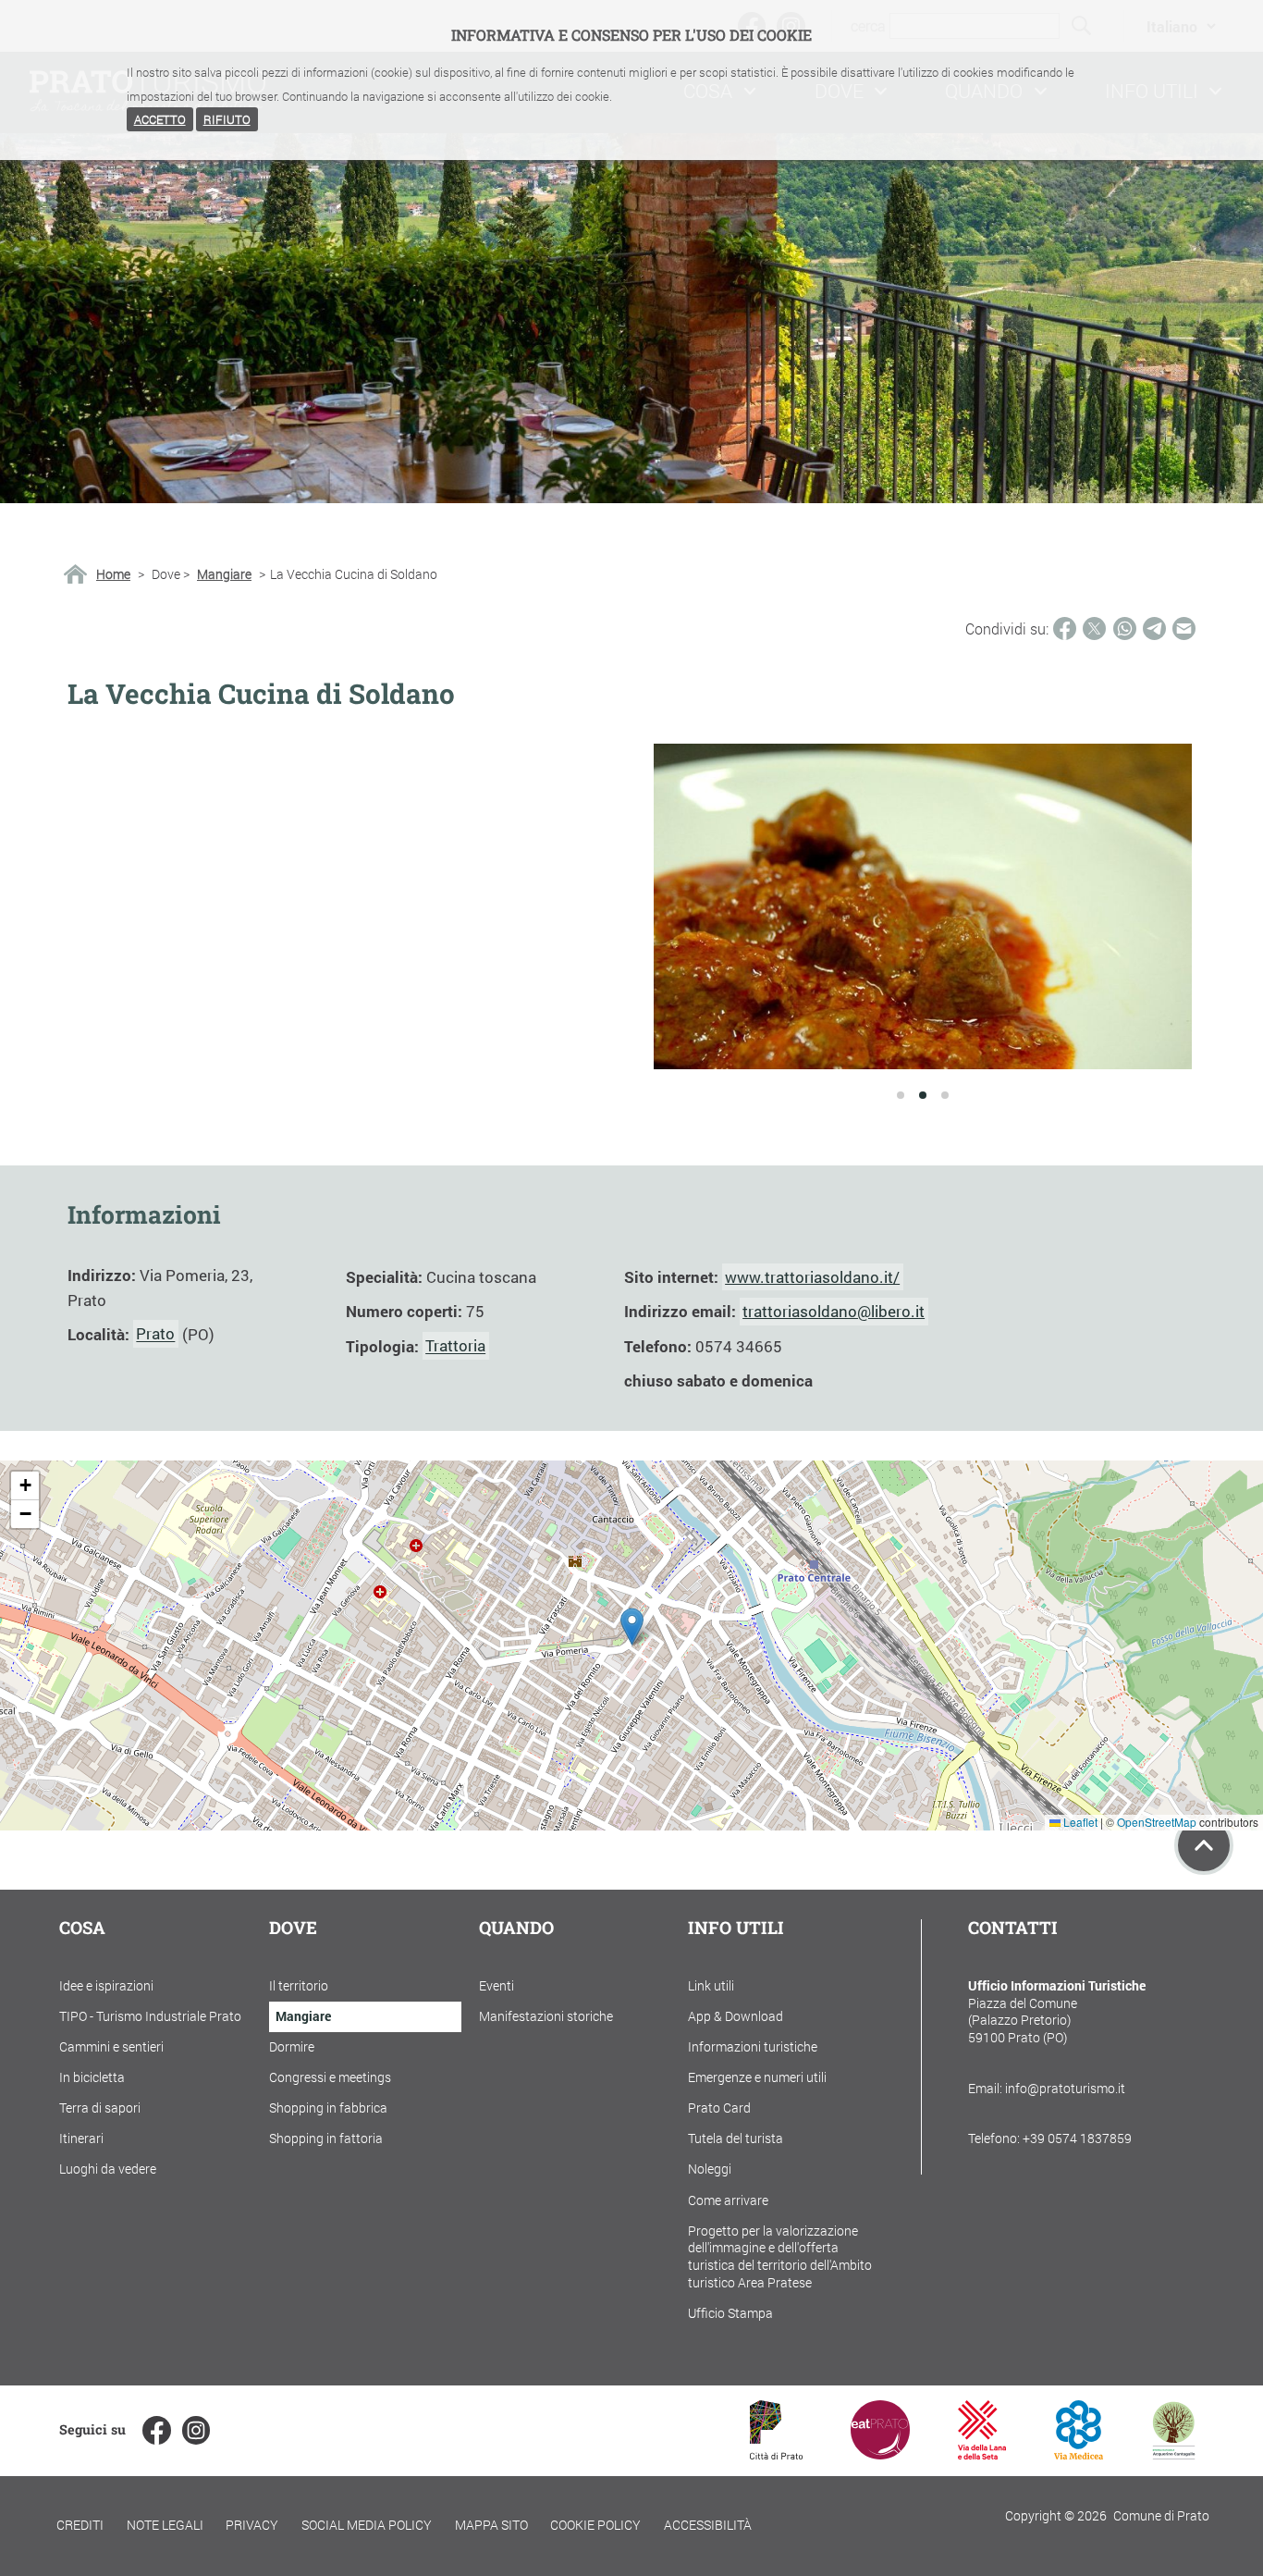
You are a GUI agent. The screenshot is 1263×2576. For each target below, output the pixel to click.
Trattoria (455, 1346)
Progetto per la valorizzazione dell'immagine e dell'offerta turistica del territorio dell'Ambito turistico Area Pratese (780, 2256)
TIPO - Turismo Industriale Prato (150, 2016)
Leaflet (1079, 1822)
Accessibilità (708, 2525)
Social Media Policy (367, 2525)
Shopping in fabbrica (328, 2108)
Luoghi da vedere (108, 2169)
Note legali (165, 2525)
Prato (155, 1334)
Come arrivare (728, 2200)
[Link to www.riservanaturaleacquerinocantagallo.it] (1173, 2453)
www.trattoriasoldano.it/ (812, 1277)
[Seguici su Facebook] (156, 2430)
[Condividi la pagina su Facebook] (1065, 629)
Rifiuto (227, 119)
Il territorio (299, 1985)
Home (113, 574)
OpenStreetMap (1157, 1822)
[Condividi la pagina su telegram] (1154, 629)
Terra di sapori (100, 2108)
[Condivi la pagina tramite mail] (1184, 629)
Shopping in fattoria (326, 2138)
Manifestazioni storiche (546, 2016)
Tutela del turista (736, 2138)
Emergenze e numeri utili (757, 2077)
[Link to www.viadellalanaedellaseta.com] (982, 2453)
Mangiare (224, 574)
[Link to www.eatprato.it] (880, 2453)
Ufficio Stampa (730, 2313)
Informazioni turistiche (753, 2046)
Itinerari (81, 2138)
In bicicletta (92, 2077)
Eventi (497, 1985)
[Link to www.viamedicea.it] (1079, 2453)
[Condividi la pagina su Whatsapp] (1125, 629)
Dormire (292, 2046)
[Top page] (1204, 1845)
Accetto (160, 119)
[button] (632, 1627)
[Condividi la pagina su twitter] (1094, 629)
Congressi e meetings (330, 2077)
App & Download (736, 2016)
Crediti (80, 2525)
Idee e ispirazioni (106, 1985)
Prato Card (719, 2108)
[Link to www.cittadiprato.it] (776, 2453)
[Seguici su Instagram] (196, 2430)
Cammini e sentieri (111, 2046)
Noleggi (710, 2169)
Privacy (252, 2525)
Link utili (711, 1985)
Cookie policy (595, 2525)
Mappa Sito (491, 2525)
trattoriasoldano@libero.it (834, 1311)
